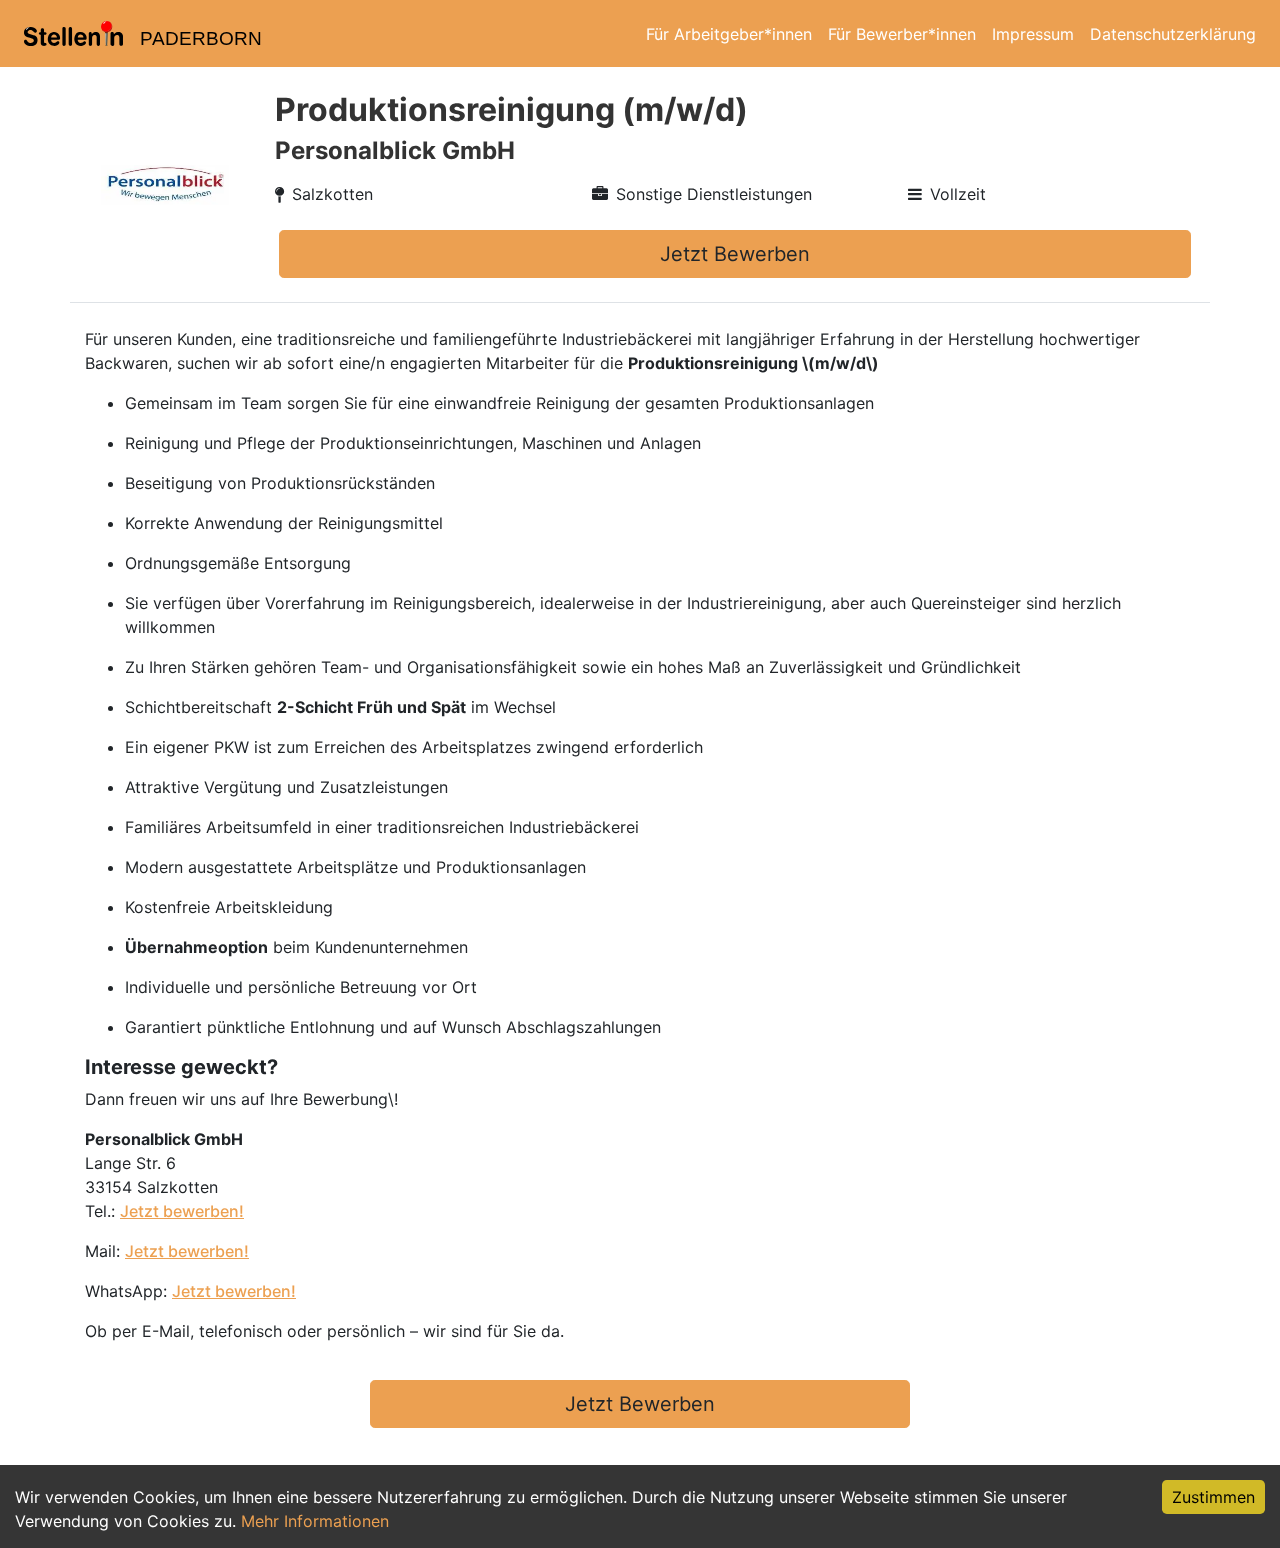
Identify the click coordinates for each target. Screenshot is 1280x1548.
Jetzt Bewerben (735, 254)
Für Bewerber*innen (902, 34)
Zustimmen (1213, 1497)
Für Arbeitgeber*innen (729, 34)
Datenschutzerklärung (1173, 34)
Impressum (1033, 34)
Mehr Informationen (315, 1521)
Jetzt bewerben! (182, 1211)
